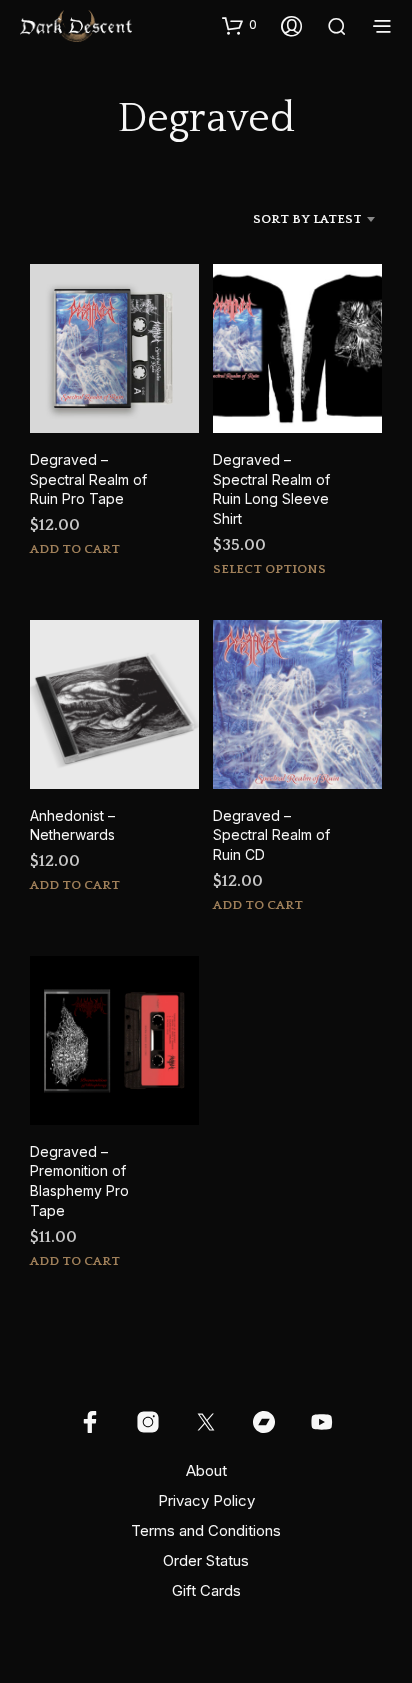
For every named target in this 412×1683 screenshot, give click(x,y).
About (206, 1470)
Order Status (206, 1560)
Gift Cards (206, 1590)
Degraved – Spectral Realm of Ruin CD (271, 835)
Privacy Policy (206, 1500)
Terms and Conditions (206, 1530)
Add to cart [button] (75, 549)
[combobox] (286, 219)
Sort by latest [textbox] (307, 219)
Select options (269, 569)
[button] (239, 25)
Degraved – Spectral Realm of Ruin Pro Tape (88, 479)
